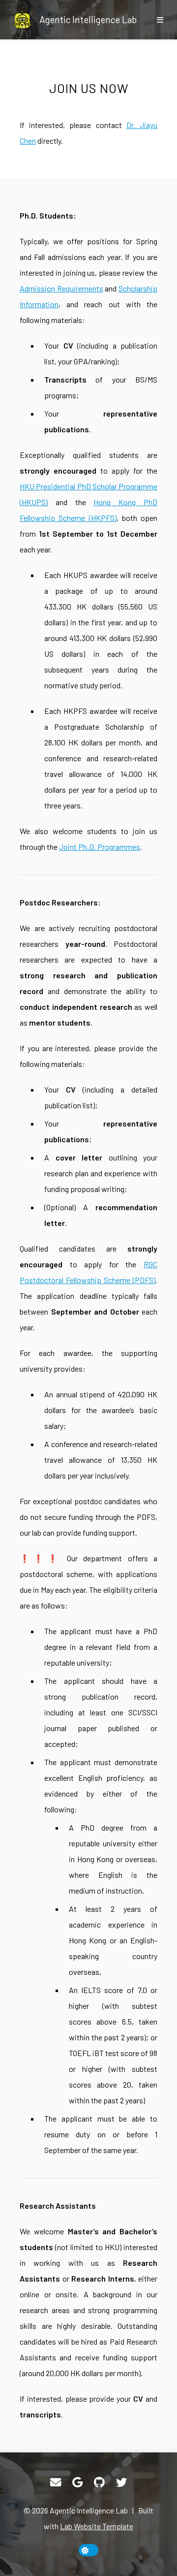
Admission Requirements (61, 288)
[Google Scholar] (77, 2482)
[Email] (56, 2482)
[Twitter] (121, 2482)
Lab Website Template (97, 2526)
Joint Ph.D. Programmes (100, 847)
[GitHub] (99, 2482)
